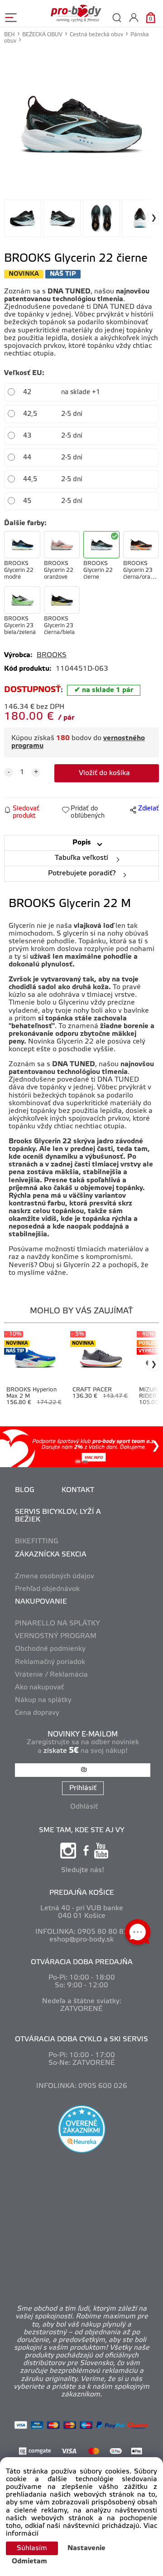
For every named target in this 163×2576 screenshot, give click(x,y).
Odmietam (29, 2561)
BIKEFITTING (37, 1542)
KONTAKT (78, 1490)
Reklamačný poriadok (50, 1662)
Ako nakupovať (39, 1688)
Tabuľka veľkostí (81, 858)
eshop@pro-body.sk (81, 1940)
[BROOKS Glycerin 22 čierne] (81, 124)
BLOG (25, 1490)
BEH (10, 35)
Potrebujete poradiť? (82, 873)
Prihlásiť (83, 1788)
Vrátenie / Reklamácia (51, 1675)
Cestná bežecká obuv (96, 35)
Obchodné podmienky (50, 1649)
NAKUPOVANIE (41, 1602)
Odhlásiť (84, 1807)
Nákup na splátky (43, 1700)
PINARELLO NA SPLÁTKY (58, 1624)
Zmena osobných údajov (55, 1576)
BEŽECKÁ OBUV (42, 35)
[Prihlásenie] (134, 17)
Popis (82, 843)
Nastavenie (86, 2548)
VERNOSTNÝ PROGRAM (56, 1636)
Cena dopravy (37, 1713)
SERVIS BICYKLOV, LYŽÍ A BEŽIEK (58, 1516)
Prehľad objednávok (47, 1589)
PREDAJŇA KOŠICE (82, 1893)
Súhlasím (32, 2548)
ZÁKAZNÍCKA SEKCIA (51, 1555)
